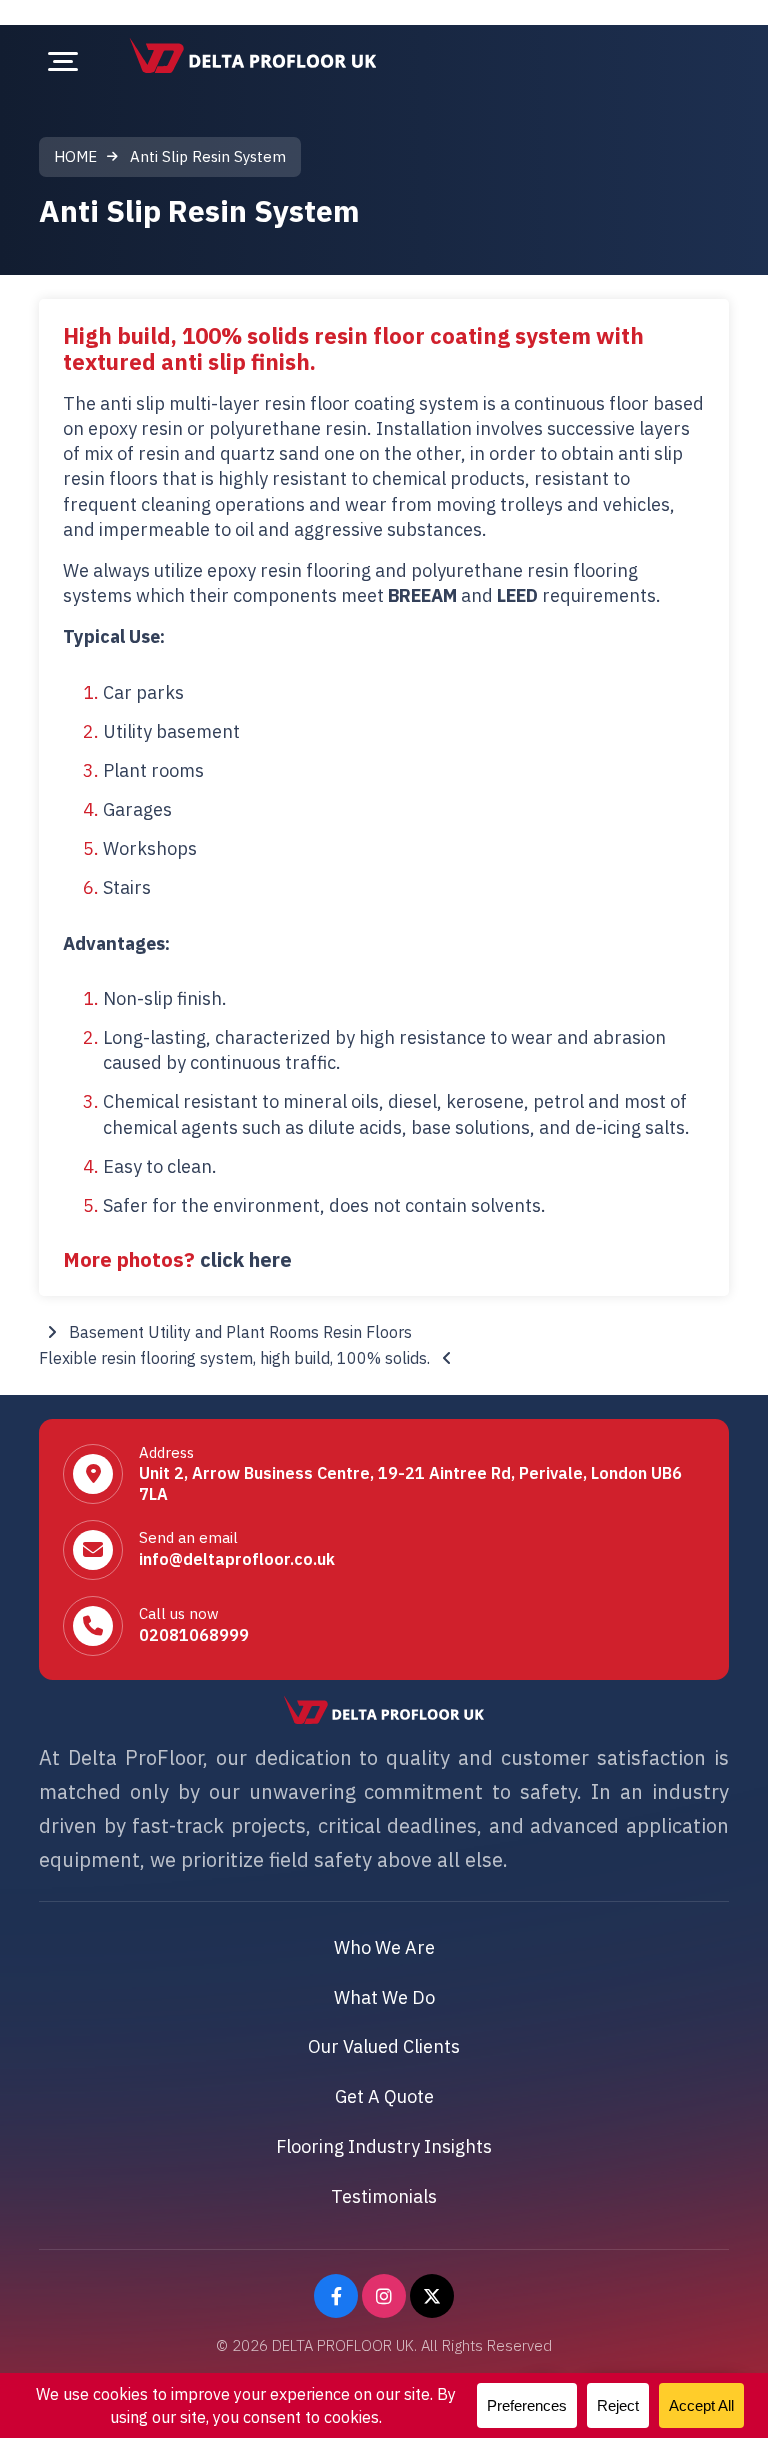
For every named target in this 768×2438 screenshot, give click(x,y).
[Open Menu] (63, 61)
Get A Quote (384, 2096)
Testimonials (384, 2196)
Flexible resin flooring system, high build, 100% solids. (236, 1358)
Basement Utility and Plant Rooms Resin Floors (238, 1332)
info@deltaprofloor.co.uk (237, 1559)
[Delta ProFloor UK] (253, 55)
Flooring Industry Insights (384, 2146)
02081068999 (194, 1635)
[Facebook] (336, 2296)
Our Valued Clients (384, 2046)
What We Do (384, 1997)
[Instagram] (384, 2296)
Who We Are (384, 1947)
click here (246, 1259)
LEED (517, 595)
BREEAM (422, 595)
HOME (75, 156)
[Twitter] (432, 2296)
